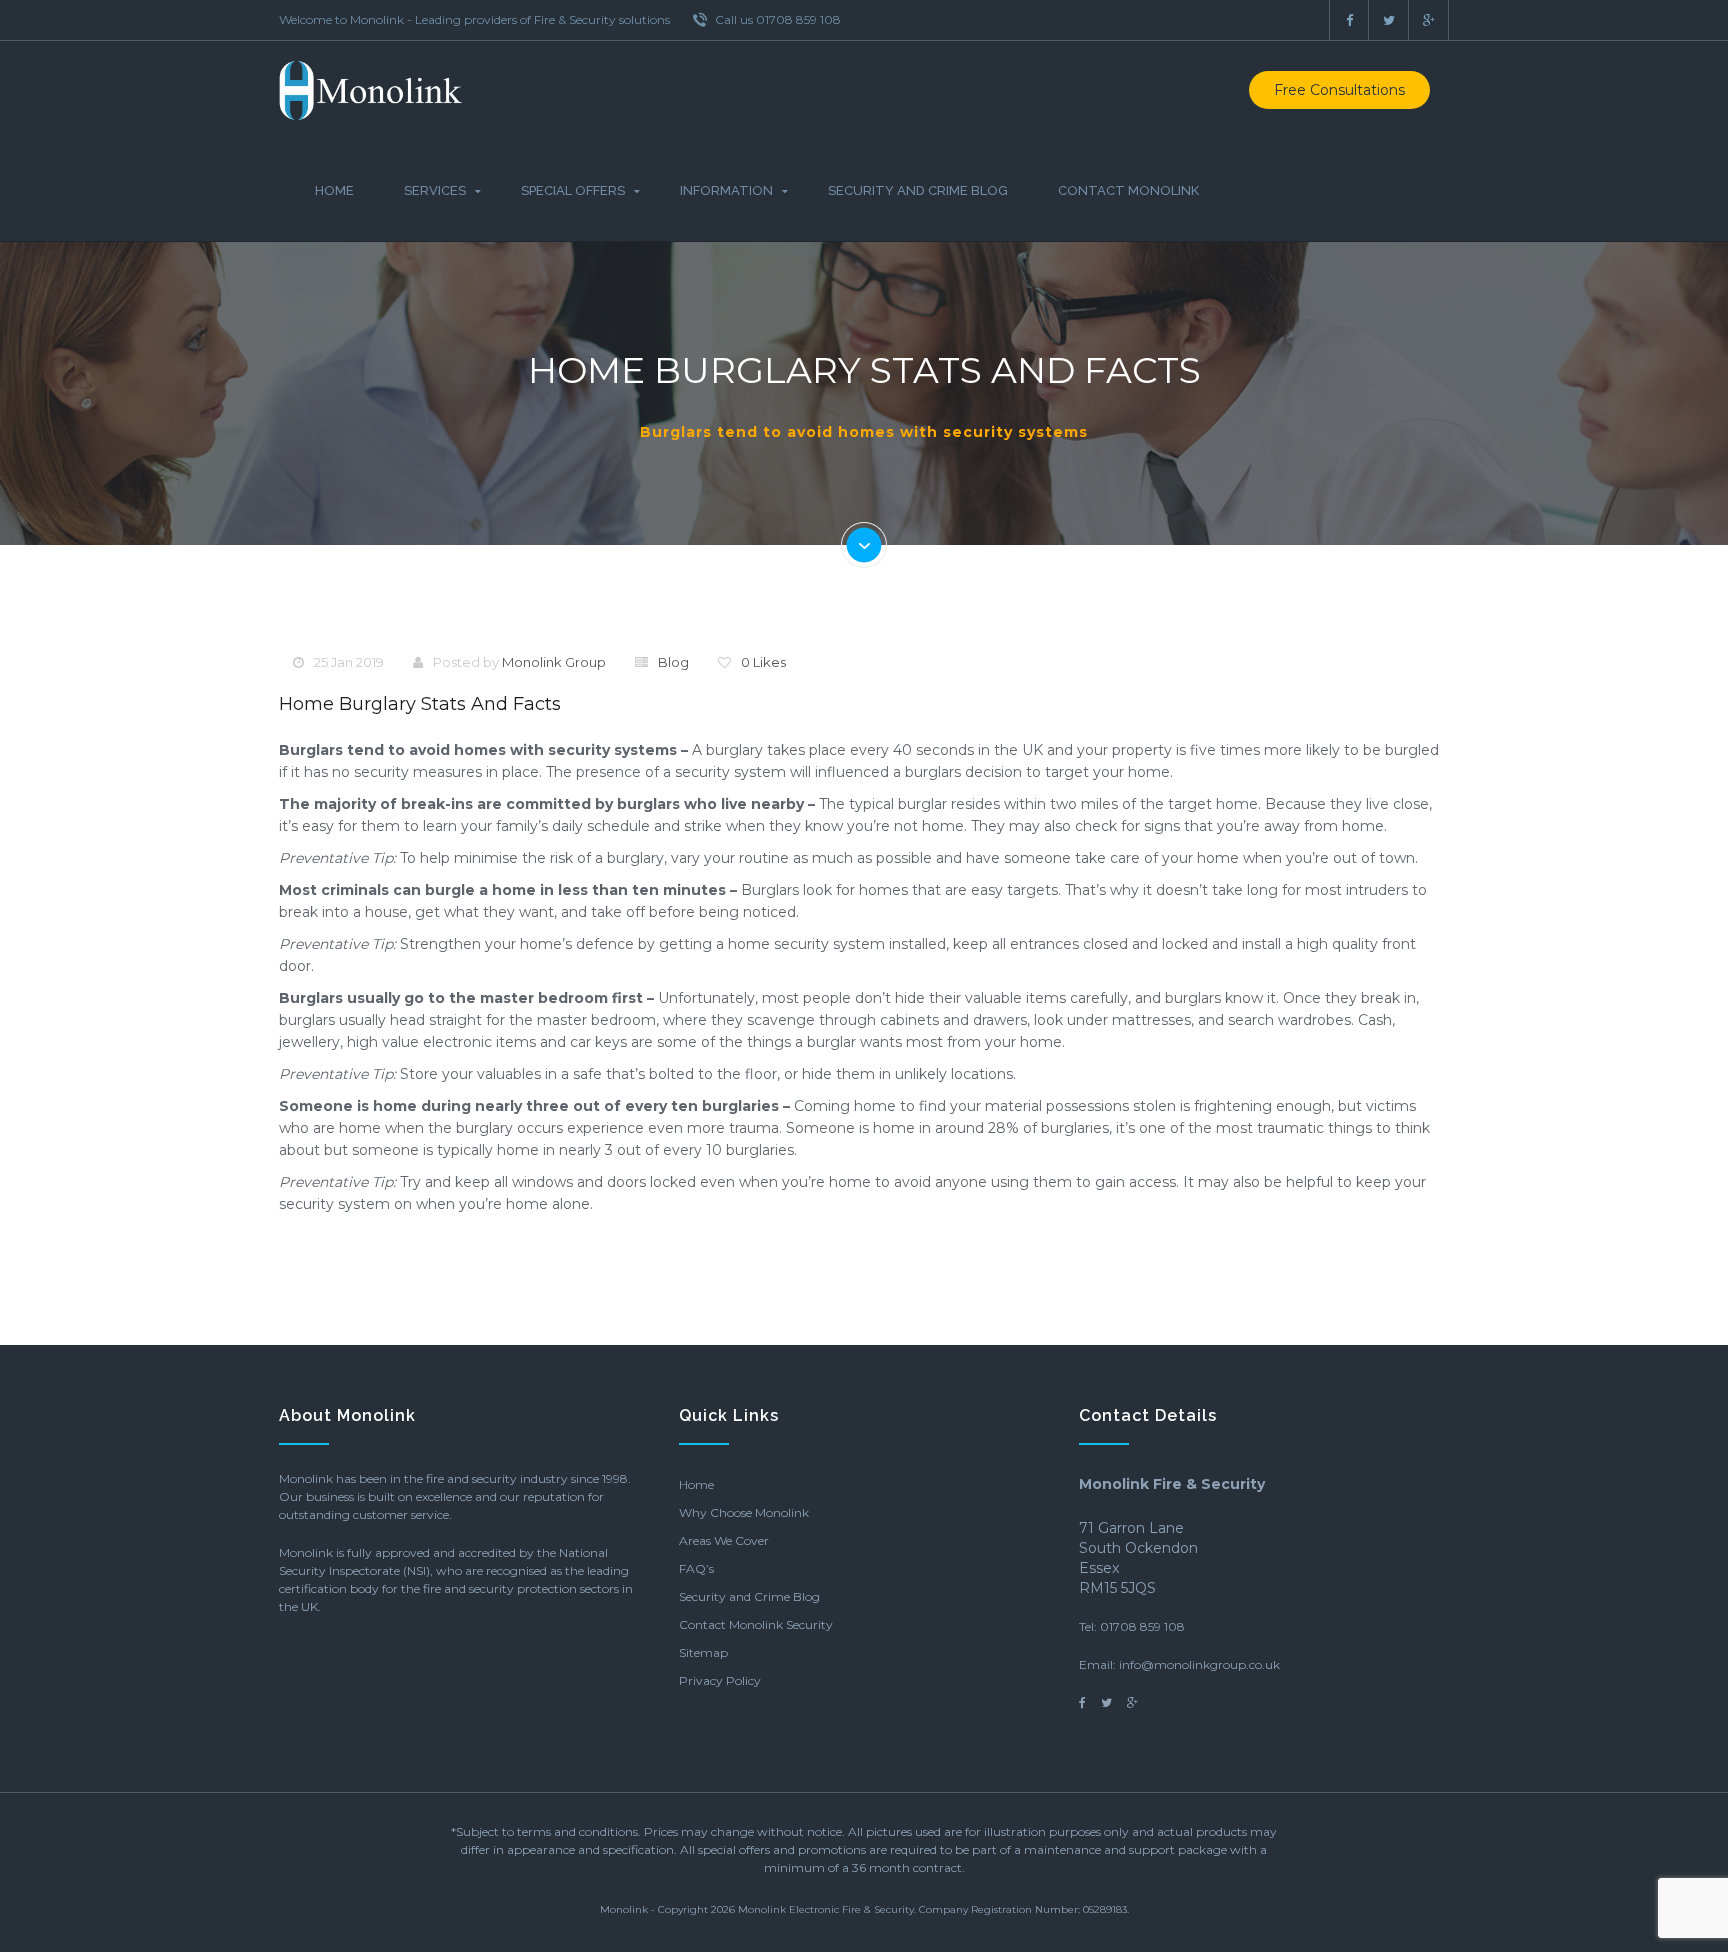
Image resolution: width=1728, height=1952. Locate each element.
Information (726, 190)
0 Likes (763, 662)
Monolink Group (554, 662)
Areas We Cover (724, 1540)
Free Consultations (1339, 90)
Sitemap (703, 1652)
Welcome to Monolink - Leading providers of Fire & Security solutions (474, 19)
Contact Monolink (1128, 190)
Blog (673, 662)
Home (334, 190)
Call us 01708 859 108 (776, 19)
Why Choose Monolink (744, 1512)
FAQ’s (696, 1568)
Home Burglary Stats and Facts (420, 704)
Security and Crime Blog (918, 190)
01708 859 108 (1142, 1626)
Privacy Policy (720, 1680)
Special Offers (573, 190)
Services (435, 190)
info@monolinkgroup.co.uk (1199, 1664)
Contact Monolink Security (756, 1624)
